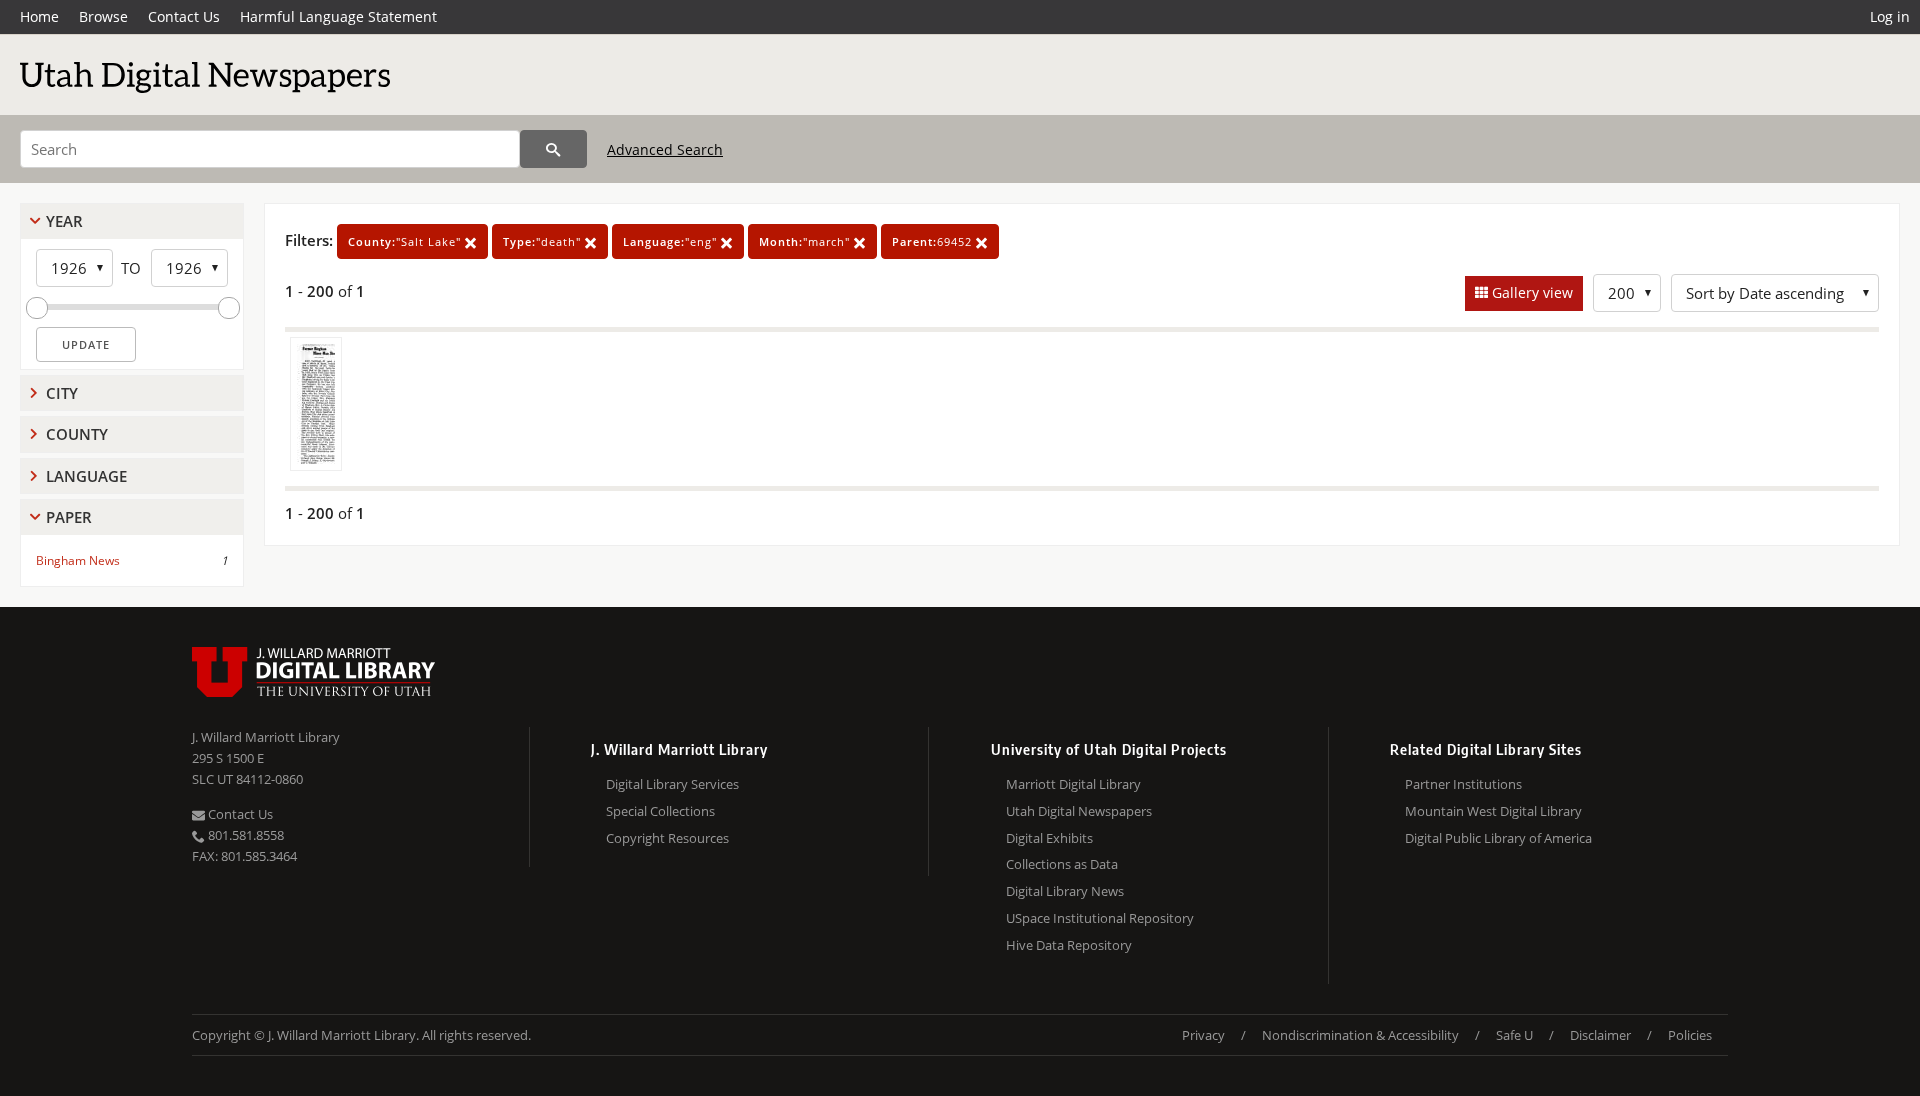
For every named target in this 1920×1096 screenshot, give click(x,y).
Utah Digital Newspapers (1079, 811)
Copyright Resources (667, 838)
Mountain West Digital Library (1493, 811)
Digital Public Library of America (1498, 838)
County (77, 434)
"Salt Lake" (406, 241)
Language (86, 476)
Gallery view (1530, 292)
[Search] (553, 149)
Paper (69, 517)
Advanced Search (665, 149)
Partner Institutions (1463, 784)
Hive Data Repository (1069, 945)
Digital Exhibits (1049, 838)
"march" (806, 241)
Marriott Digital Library (1073, 784)
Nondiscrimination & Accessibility (1360, 1035)
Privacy (1203, 1035)
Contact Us (184, 16)
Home (39, 16)
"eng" (672, 241)
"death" (544, 241)
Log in (1890, 16)
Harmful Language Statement (338, 16)
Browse (103, 16)
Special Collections (660, 811)
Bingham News (78, 560)
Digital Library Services (672, 784)
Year (64, 221)
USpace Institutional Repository (1100, 918)
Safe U (1514, 1035)
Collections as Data (1062, 864)
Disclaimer (1600, 1035)
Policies (1690, 1035)
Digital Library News (1065, 891)
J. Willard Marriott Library (266, 737)
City (62, 393)
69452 (934, 241)
